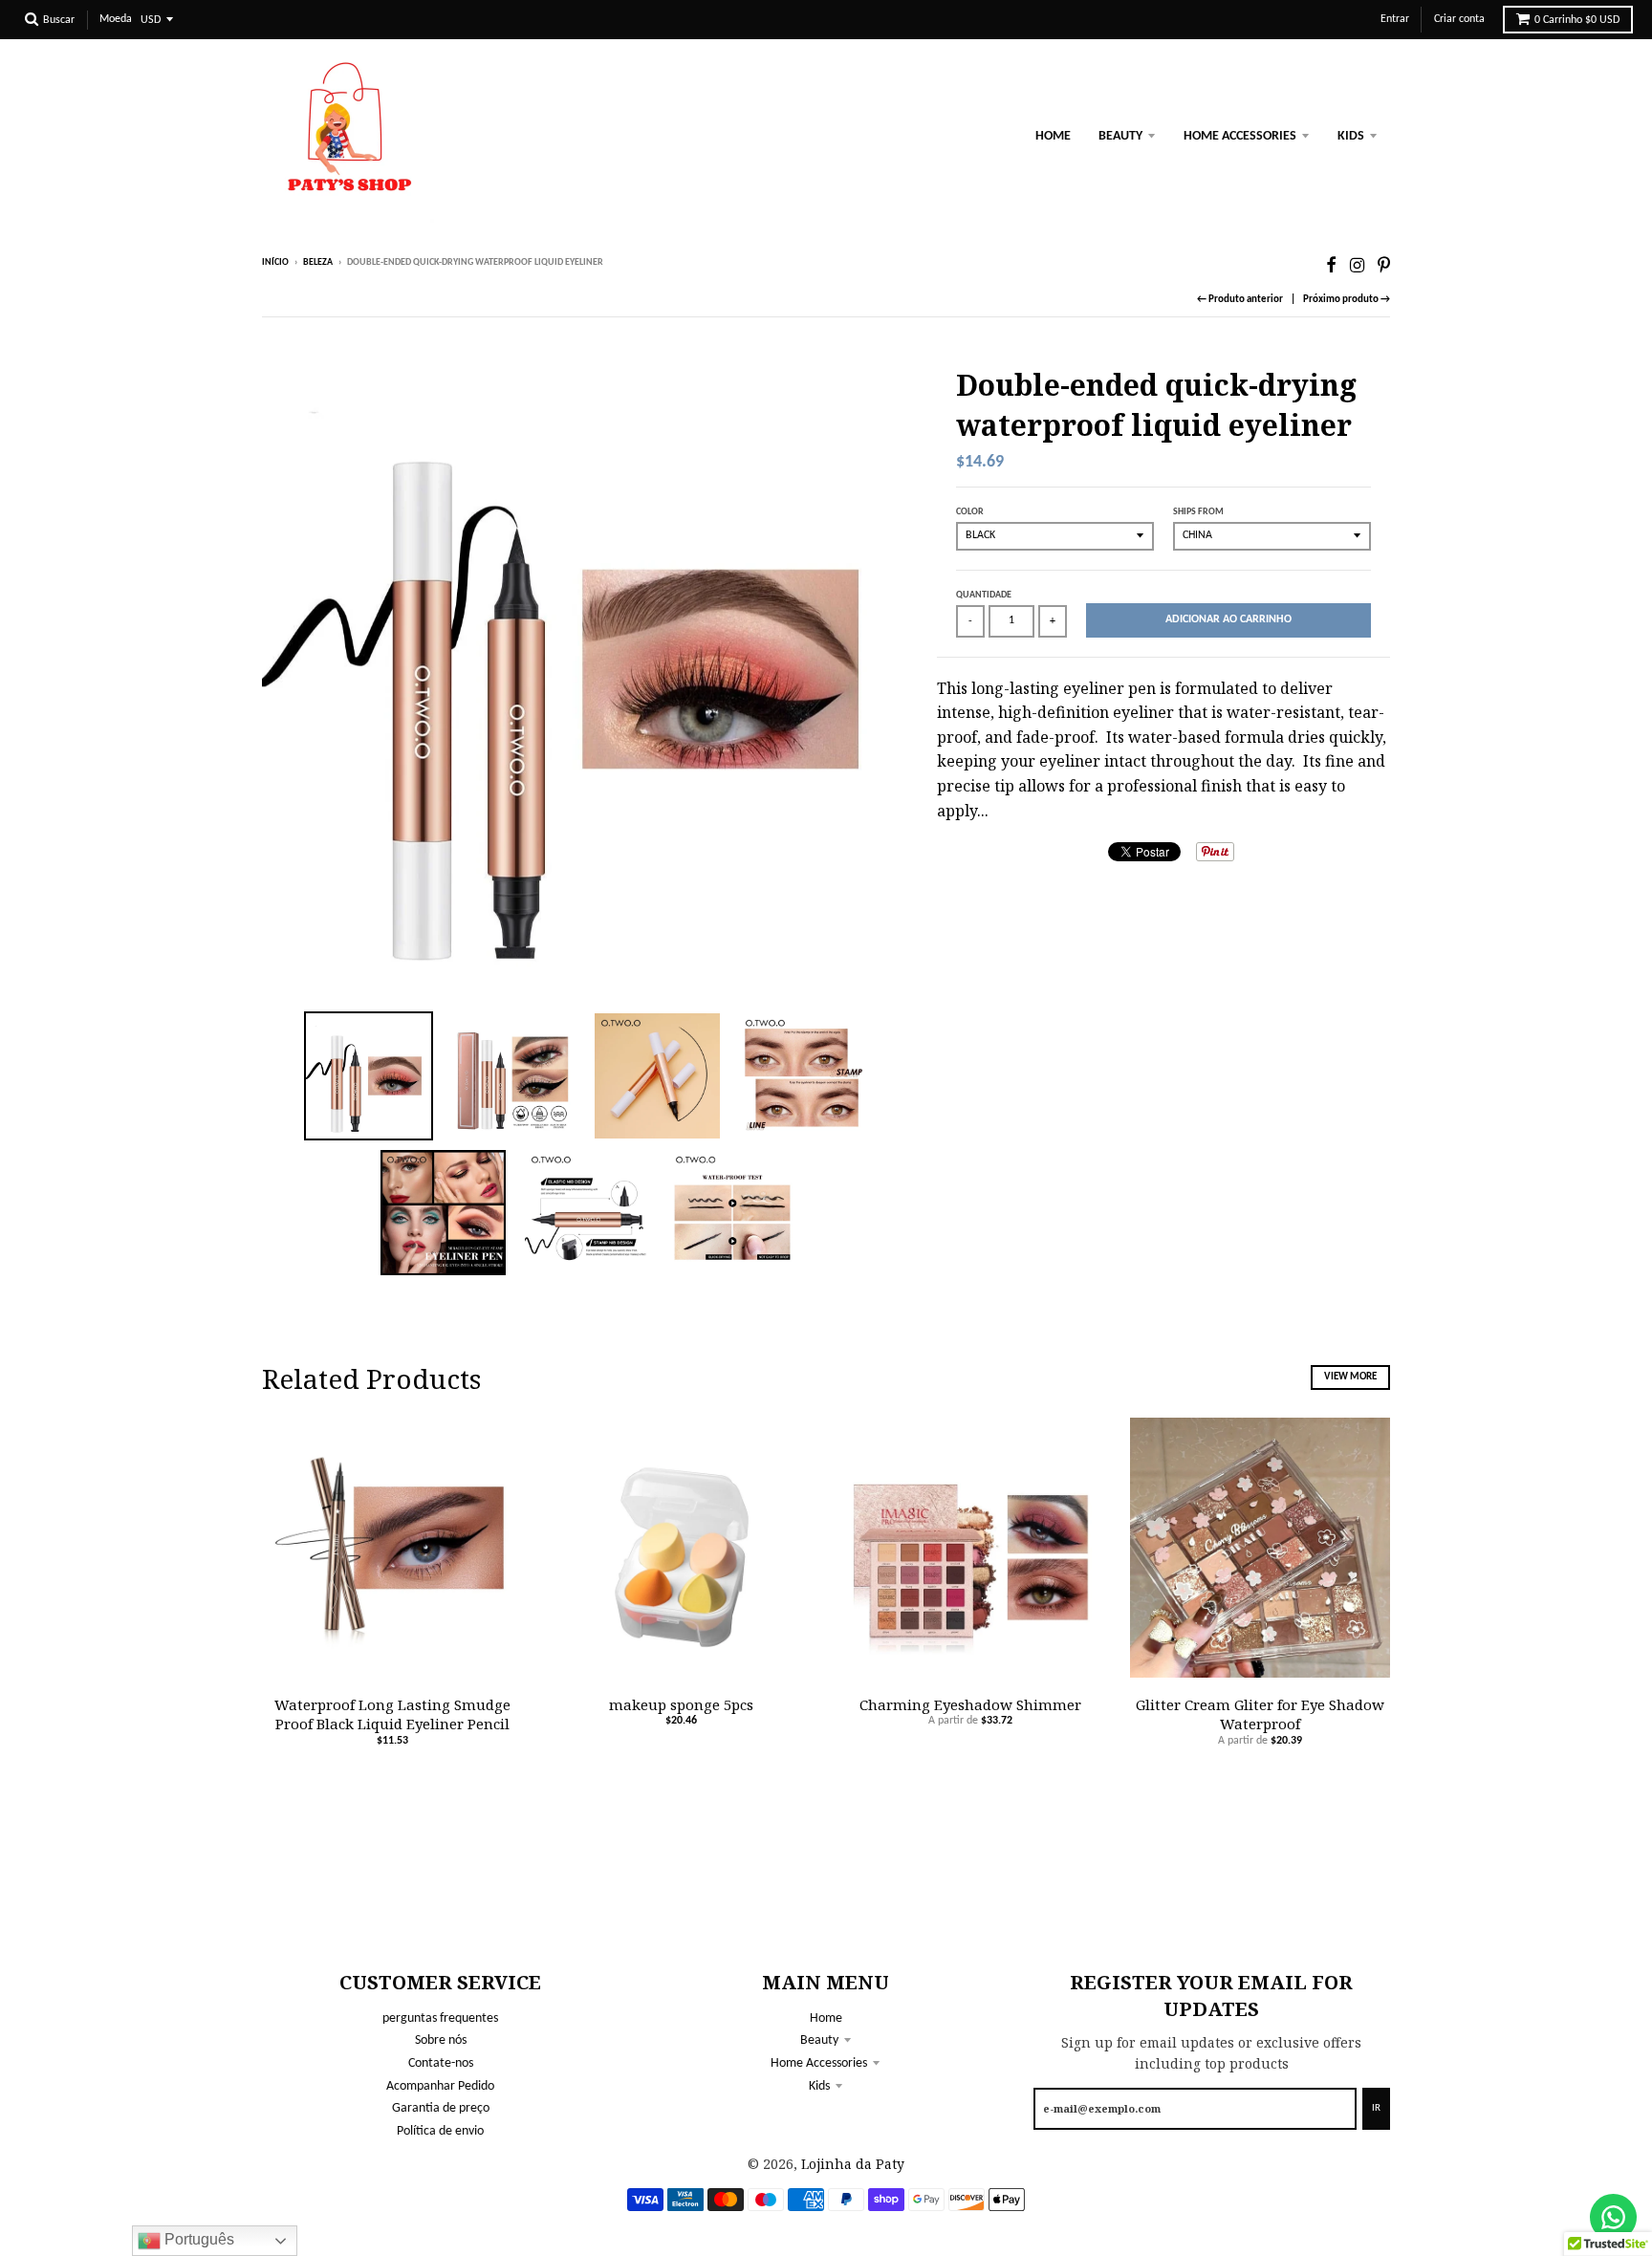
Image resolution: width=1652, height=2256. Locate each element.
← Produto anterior (1240, 300)
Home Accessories (819, 2063)
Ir (1376, 2108)
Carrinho (1577, 20)
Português (197, 2239)
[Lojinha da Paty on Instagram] (1357, 264)
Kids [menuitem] (1351, 136)
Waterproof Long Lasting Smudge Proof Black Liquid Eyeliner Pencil (392, 1714)
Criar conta (1459, 19)
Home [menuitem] (1053, 136)
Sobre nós (441, 2040)
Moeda (116, 19)
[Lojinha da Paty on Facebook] (1331, 264)
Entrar (1395, 19)
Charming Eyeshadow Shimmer (970, 1704)
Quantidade (984, 595)
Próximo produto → (1347, 300)
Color (970, 512)
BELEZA (318, 262)
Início (275, 262)
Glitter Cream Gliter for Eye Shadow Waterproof (1260, 1714)
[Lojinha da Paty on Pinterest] (1384, 264)
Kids (819, 2086)
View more (1350, 1377)
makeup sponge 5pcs (681, 1704)
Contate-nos (441, 2063)
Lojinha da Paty (853, 2164)
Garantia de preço (441, 2108)
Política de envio (440, 2131)
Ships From (1198, 512)
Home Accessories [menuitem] (1240, 136)
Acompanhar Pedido (440, 2086)
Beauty (819, 2040)
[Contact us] (1613, 2217)
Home (826, 2018)
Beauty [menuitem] (1120, 136)
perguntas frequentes (440, 2018)
